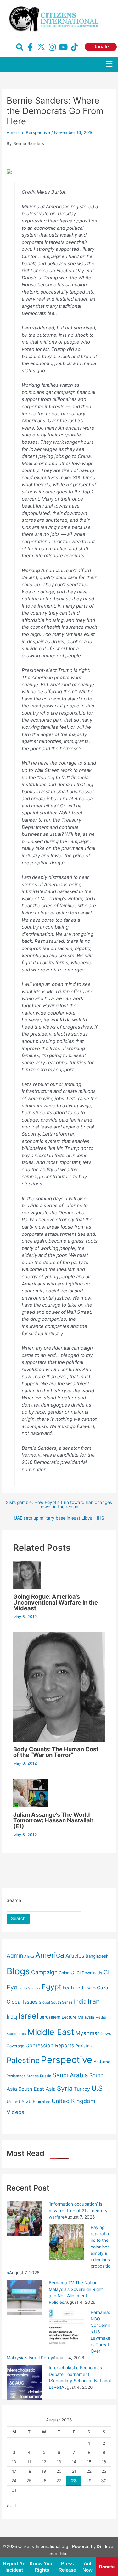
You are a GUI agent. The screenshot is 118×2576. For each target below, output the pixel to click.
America (15, 132)
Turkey (82, 2089)
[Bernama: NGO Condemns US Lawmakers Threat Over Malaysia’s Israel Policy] (67, 2326)
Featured (73, 1988)
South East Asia (37, 2089)
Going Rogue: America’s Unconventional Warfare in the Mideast (56, 1602)
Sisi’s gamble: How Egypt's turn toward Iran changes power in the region (59, 1505)
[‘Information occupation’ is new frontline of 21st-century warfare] (24, 2219)
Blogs (18, 1971)
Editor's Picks (29, 1988)
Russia (46, 2076)
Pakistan (84, 2046)
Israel (28, 2016)
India (80, 2002)
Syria (65, 2088)
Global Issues (22, 2002)
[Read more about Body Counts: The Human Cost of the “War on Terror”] (59, 1687)
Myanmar (87, 2033)
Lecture (69, 2017)
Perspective (38, 132)
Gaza (102, 1988)
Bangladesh (97, 1956)
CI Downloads (90, 1973)
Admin (15, 1956)
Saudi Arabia (70, 2075)
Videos (15, 2112)
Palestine (23, 2060)
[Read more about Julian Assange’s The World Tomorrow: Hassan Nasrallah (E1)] (31, 1793)
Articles (75, 1956)
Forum (90, 1988)
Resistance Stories (23, 2076)
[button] (110, 64)
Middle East (51, 2032)
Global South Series (56, 2002)
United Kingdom (73, 2101)
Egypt (51, 1987)
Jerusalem (50, 2017)
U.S (97, 2088)
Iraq (12, 2016)
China (64, 1973)
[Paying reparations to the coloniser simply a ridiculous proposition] (67, 2241)
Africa (29, 1956)
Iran (94, 2001)
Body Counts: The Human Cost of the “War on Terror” (56, 1752)
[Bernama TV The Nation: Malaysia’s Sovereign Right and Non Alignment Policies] (24, 2297)
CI (73, 1972)
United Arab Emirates (28, 2101)
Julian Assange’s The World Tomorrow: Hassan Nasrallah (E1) (53, 1820)
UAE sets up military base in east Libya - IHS (59, 1518)
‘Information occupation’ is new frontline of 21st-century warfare (78, 2210)
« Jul (11, 2506)
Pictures (102, 2061)
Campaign (44, 1972)
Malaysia (86, 2017)
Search (14, 1900)
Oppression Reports (50, 2045)
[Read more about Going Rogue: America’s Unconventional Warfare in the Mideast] (27, 1575)
